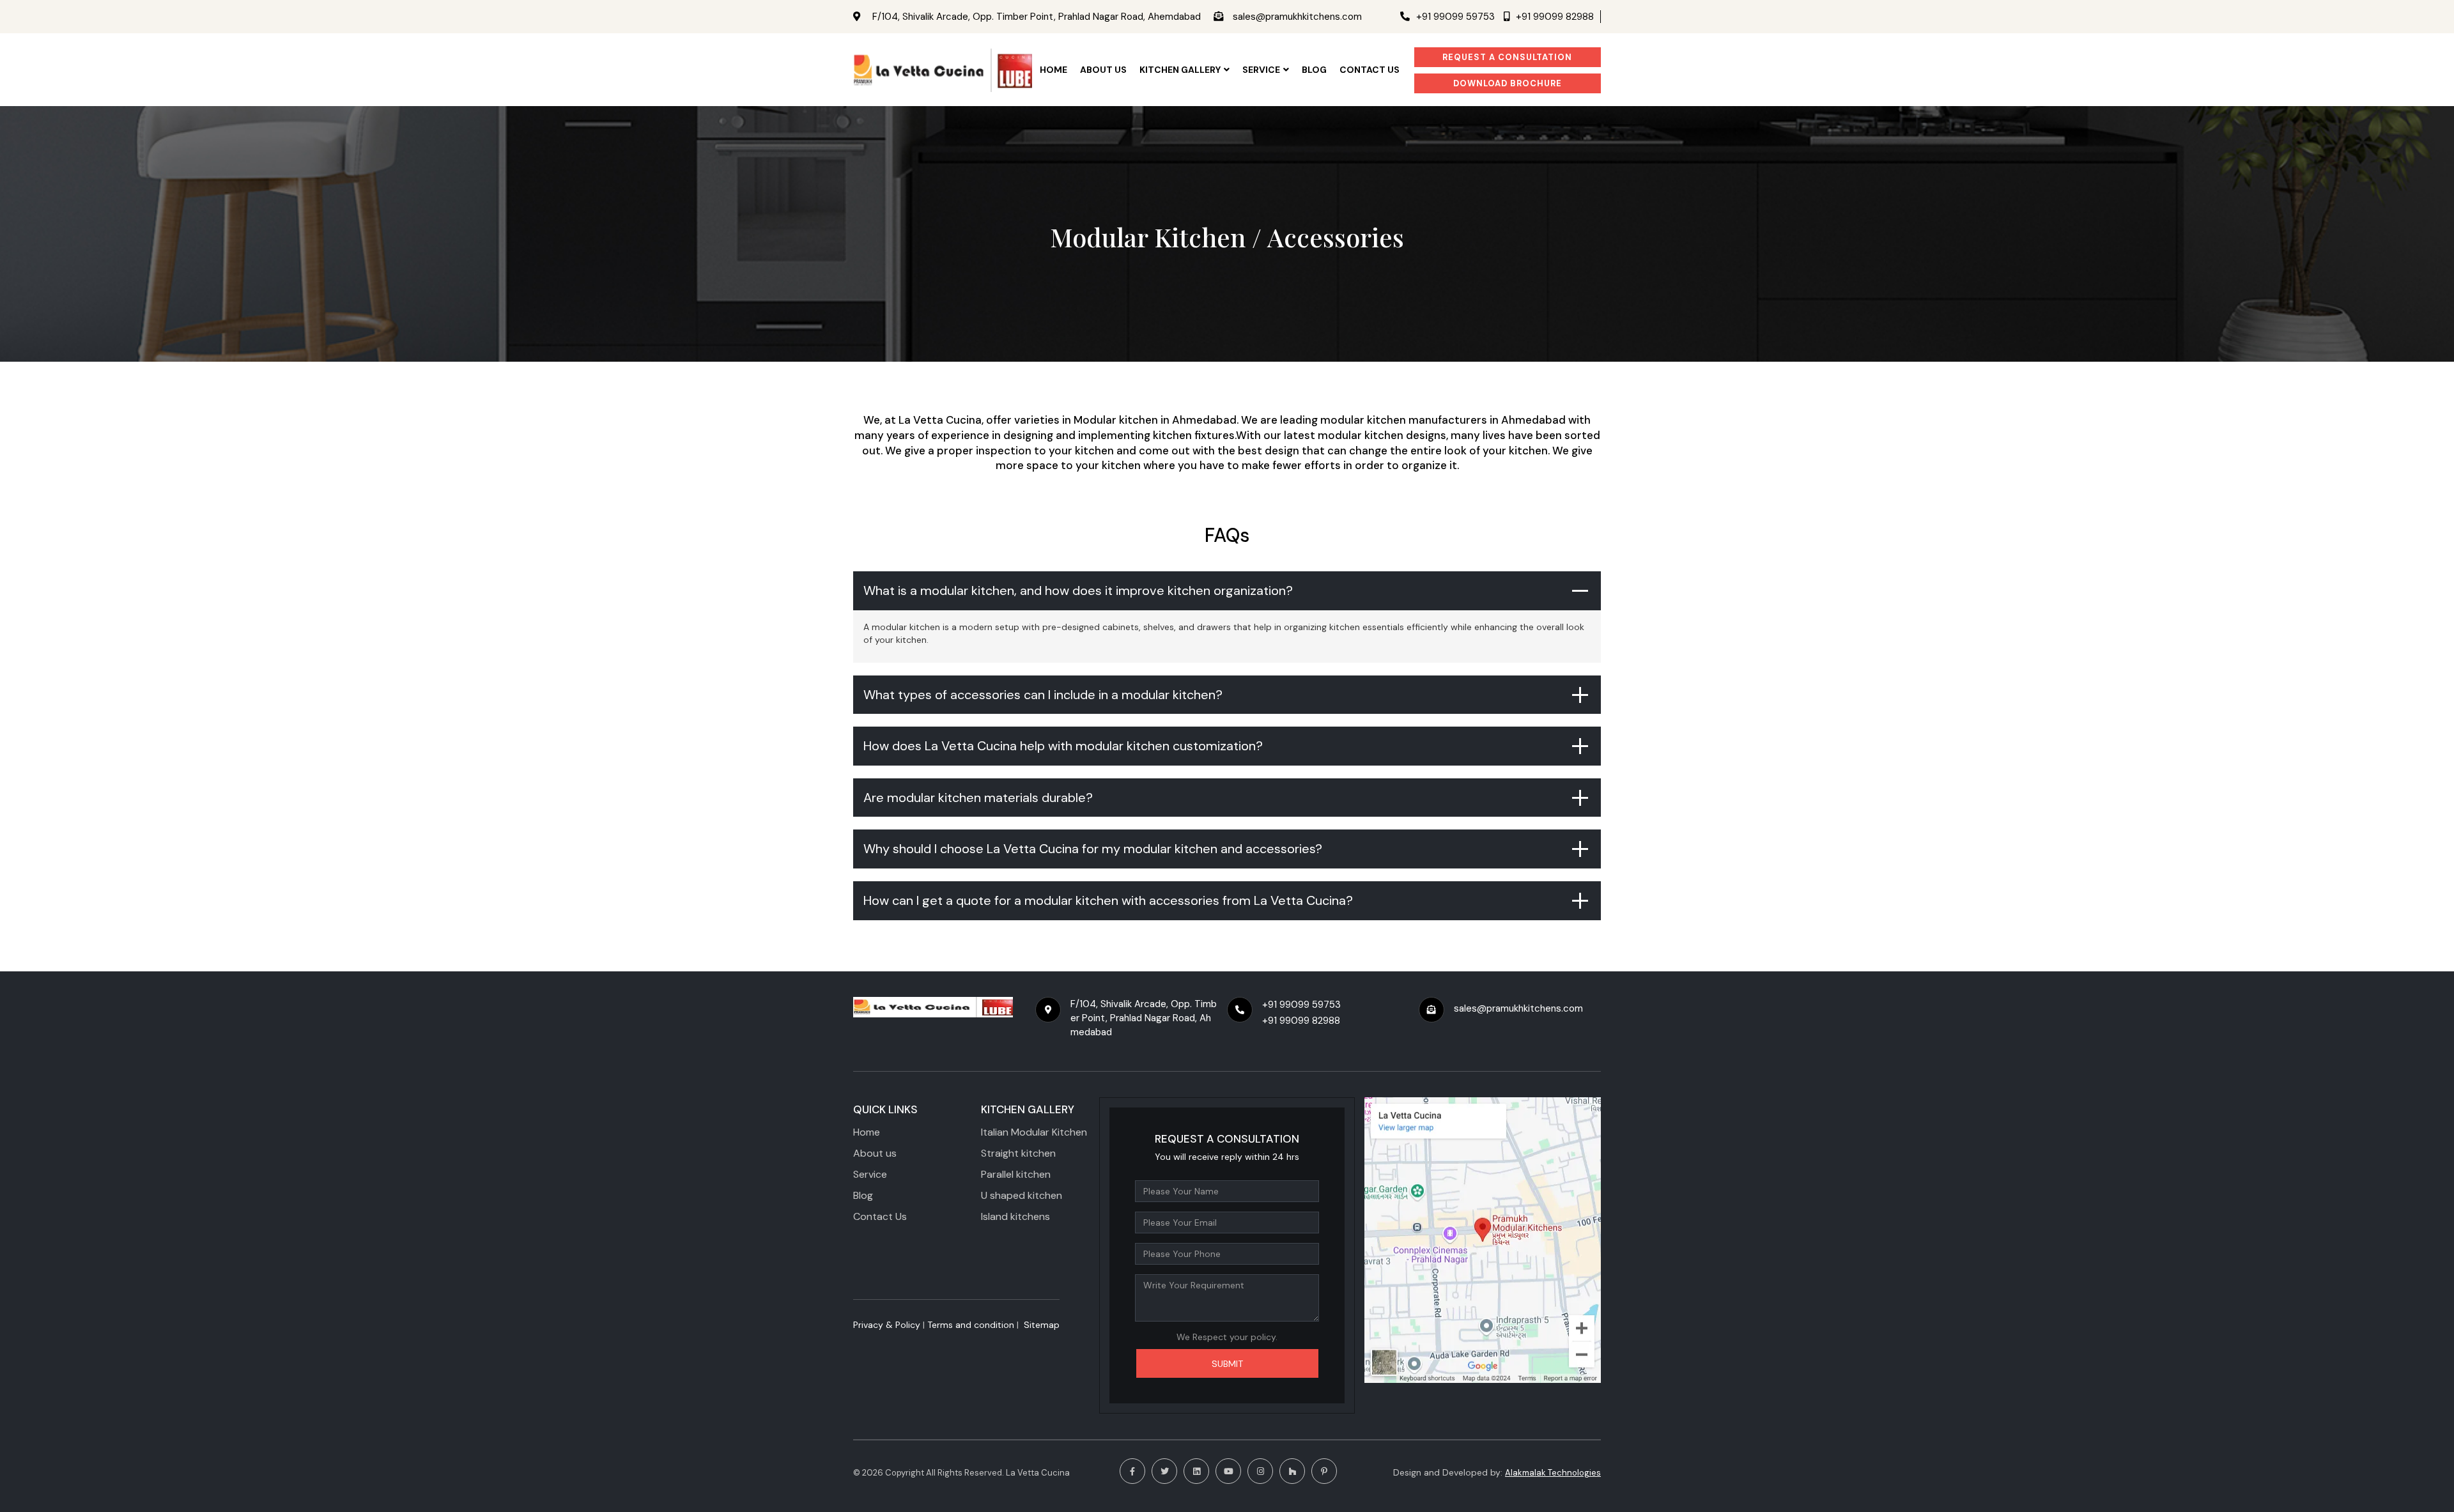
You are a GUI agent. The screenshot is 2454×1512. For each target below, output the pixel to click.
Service (870, 1174)
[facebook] (1132, 1471)
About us (875, 1153)
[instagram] (1260, 1471)
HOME (1053, 70)
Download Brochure (1508, 83)
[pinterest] (1324, 1471)
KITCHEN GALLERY (1180, 70)
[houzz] (1292, 1471)
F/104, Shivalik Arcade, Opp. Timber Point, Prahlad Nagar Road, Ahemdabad (1037, 17)
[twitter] (1164, 1471)
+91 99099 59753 (1455, 17)
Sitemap (1042, 1325)
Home (867, 1132)
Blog (1314, 70)
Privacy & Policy (887, 1325)
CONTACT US (1370, 70)
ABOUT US (1103, 70)
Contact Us (880, 1216)
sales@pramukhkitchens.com (1297, 17)
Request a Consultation (1507, 57)
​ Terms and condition (969, 1325)
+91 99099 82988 (1555, 17)
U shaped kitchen (1022, 1195)
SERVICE (1261, 70)
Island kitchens (1015, 1216)
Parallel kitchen (1016, 1174)
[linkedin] (1196, 1471)
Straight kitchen (1018, 1153)
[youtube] (1228, 1471)
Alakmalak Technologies (1553, 1473)
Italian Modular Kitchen (1034, 1132)
